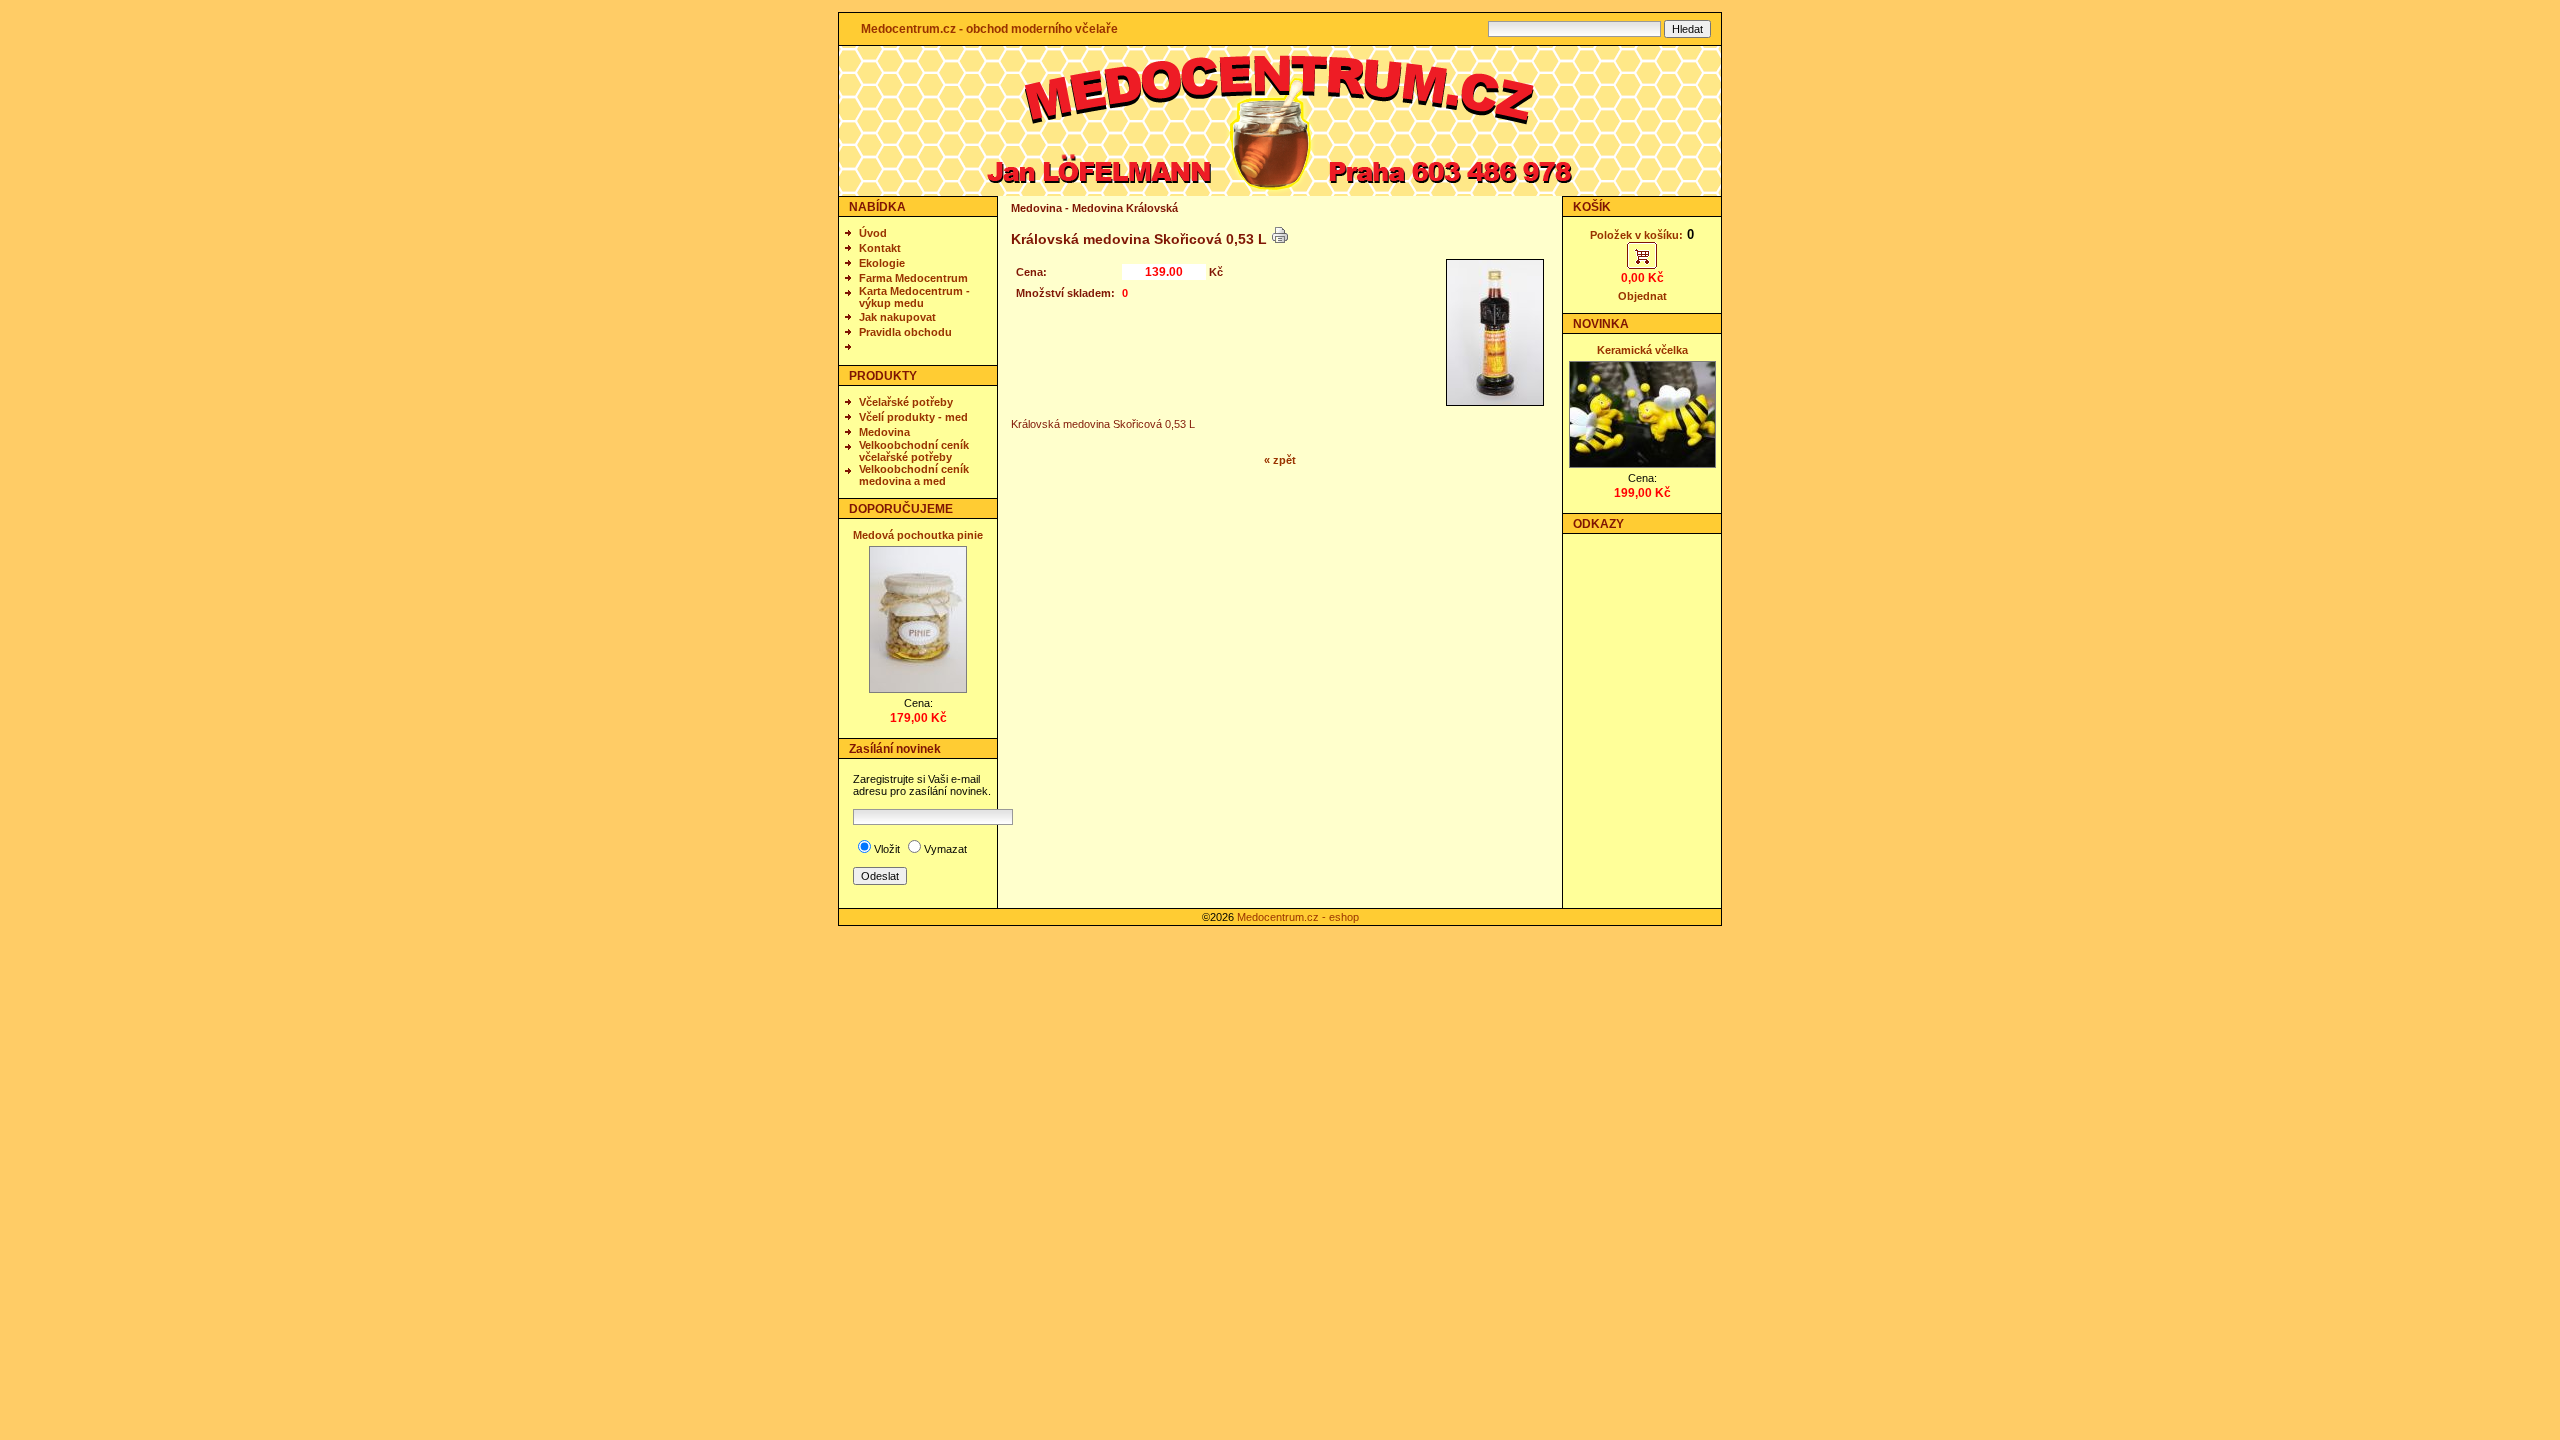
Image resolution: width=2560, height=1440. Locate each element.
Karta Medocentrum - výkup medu (914, 297)
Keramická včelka (1642, 350)
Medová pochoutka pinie (918, 535)
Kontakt (880, 248)
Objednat (1642, 296)
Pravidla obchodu (905, 332)
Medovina (884, 432)
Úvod (873, 233)
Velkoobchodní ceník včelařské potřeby (914, 451)
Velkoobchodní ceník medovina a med (914, 475)
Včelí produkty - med (913, 417)
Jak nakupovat (897, 317)
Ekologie (882, 263)
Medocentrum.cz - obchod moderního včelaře (989, 29)
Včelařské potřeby (906, 402)
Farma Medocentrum (913, 278)
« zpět (1280, 460)
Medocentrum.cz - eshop (1298, 917)
